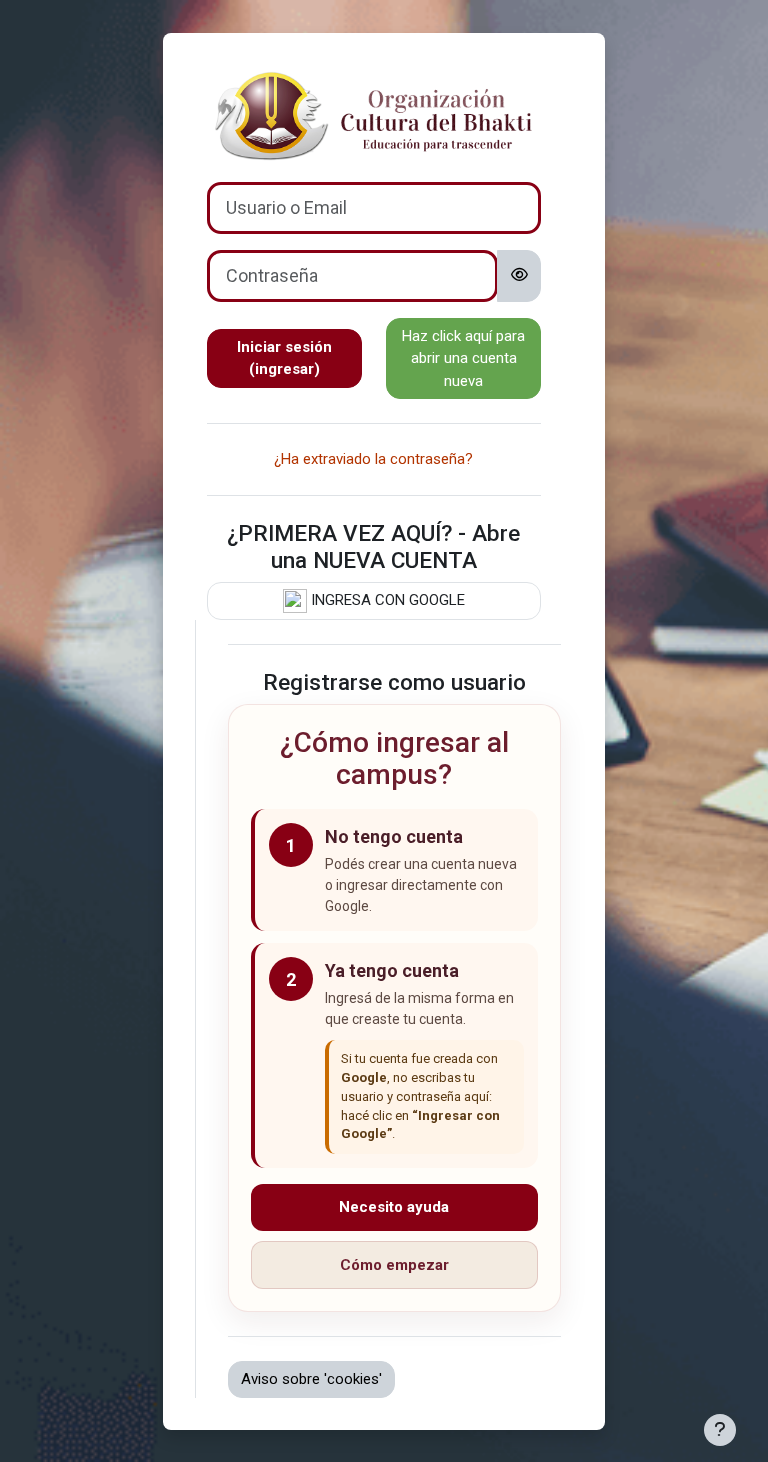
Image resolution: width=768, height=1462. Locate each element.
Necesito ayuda (394, 1207)
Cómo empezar (394, 1265)
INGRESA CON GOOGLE (386, 600)
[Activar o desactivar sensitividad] (519, 276)
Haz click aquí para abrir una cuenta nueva (463, 358)
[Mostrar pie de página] (720, 1430)
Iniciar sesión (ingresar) (284, 358)
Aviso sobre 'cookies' (311, 1379)
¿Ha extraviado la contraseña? (373, 459)
